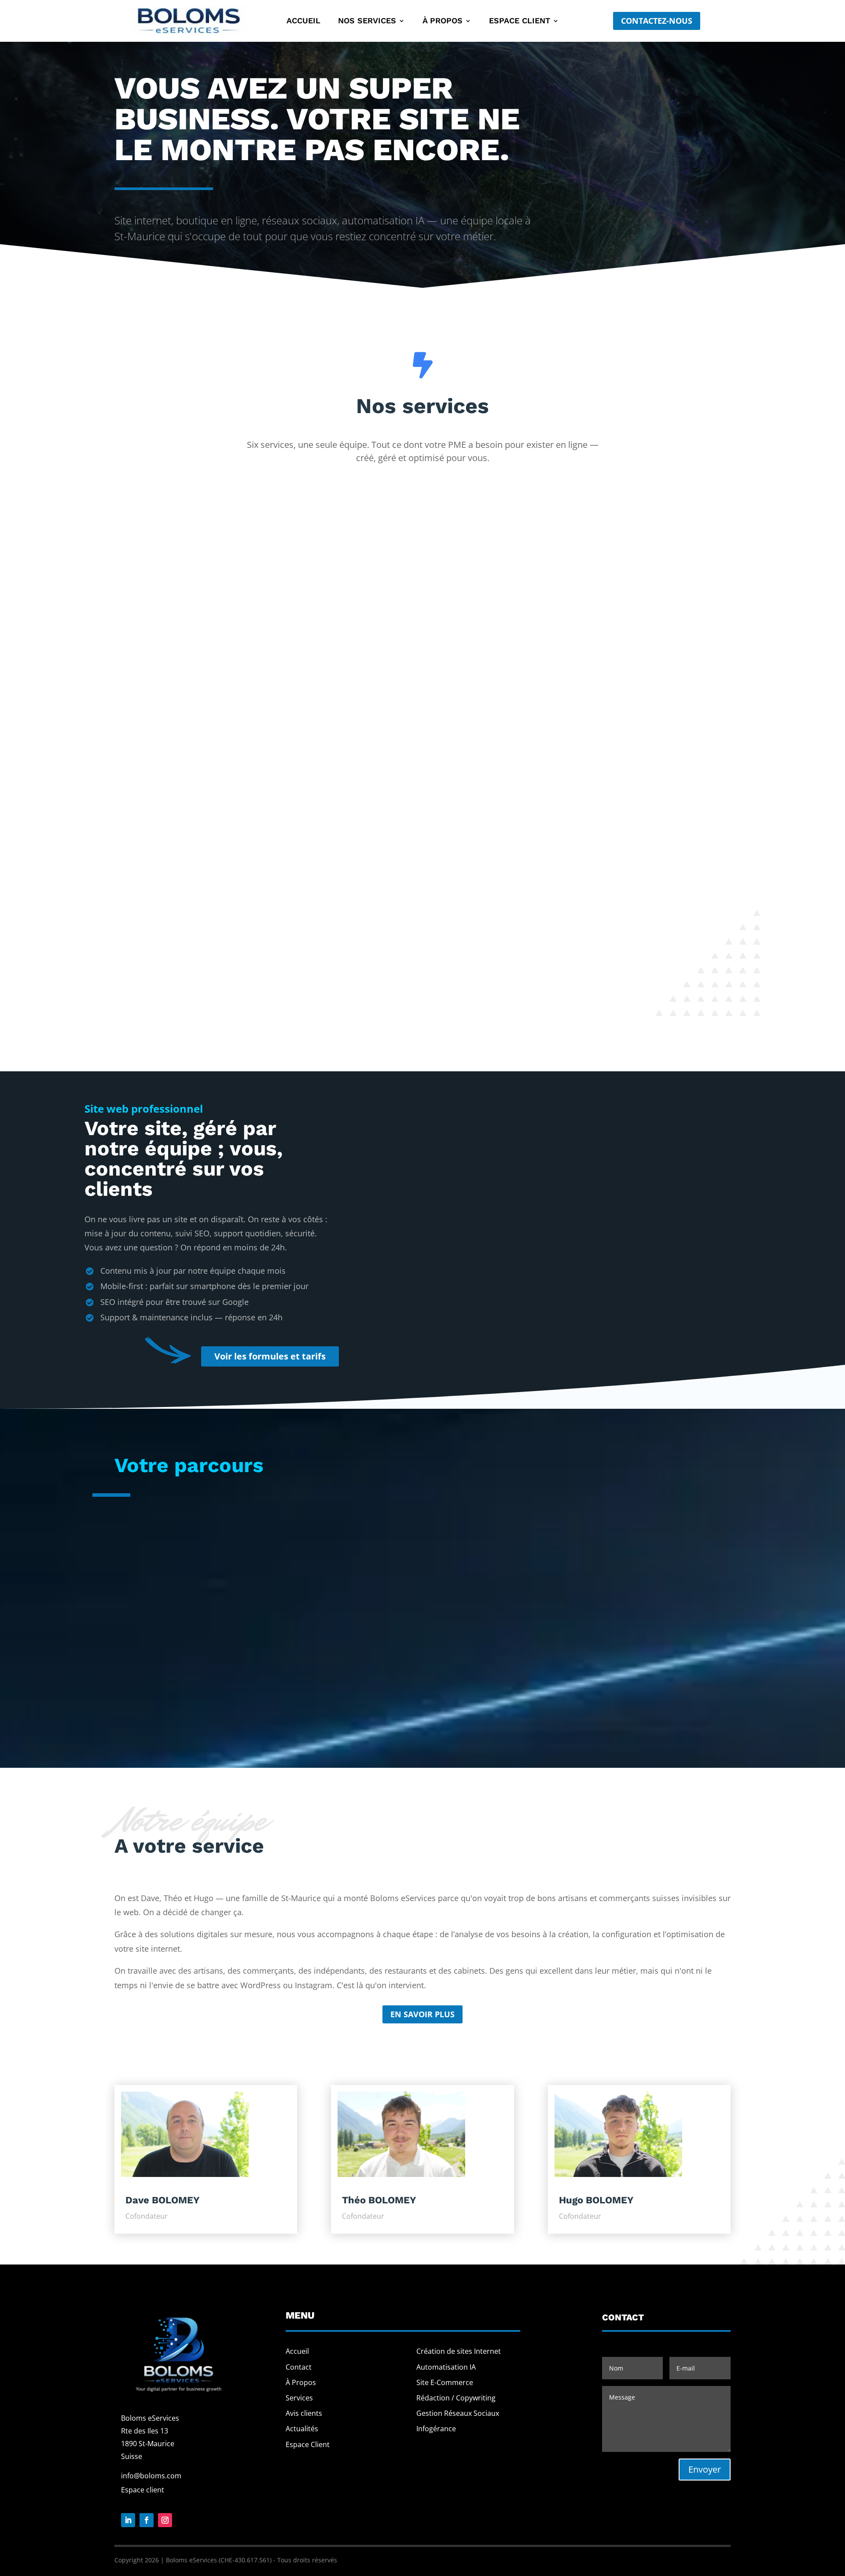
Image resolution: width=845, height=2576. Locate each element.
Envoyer (705, 2469)
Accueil (303, 21)
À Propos (301, 2382)
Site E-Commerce (445, 2382)
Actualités (302, 2429)
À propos (443, 21)
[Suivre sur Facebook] (147, 2520)
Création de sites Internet (459, 2351)
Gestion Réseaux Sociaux (458, 2413)
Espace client (520, 21)
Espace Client (308, 2444)
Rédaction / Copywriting (456, 2398)
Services (299, 2398)
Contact (299, 2367)
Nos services (367, 21)
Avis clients (304, 2413)
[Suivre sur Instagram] (165, 2520)
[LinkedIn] (287, 2165)
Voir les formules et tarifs (270, 1356)
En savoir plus (422, 2014)
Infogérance (436, 2429)
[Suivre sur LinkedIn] (128, 2520)
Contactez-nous (657, 21)
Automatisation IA (446, 2367)
